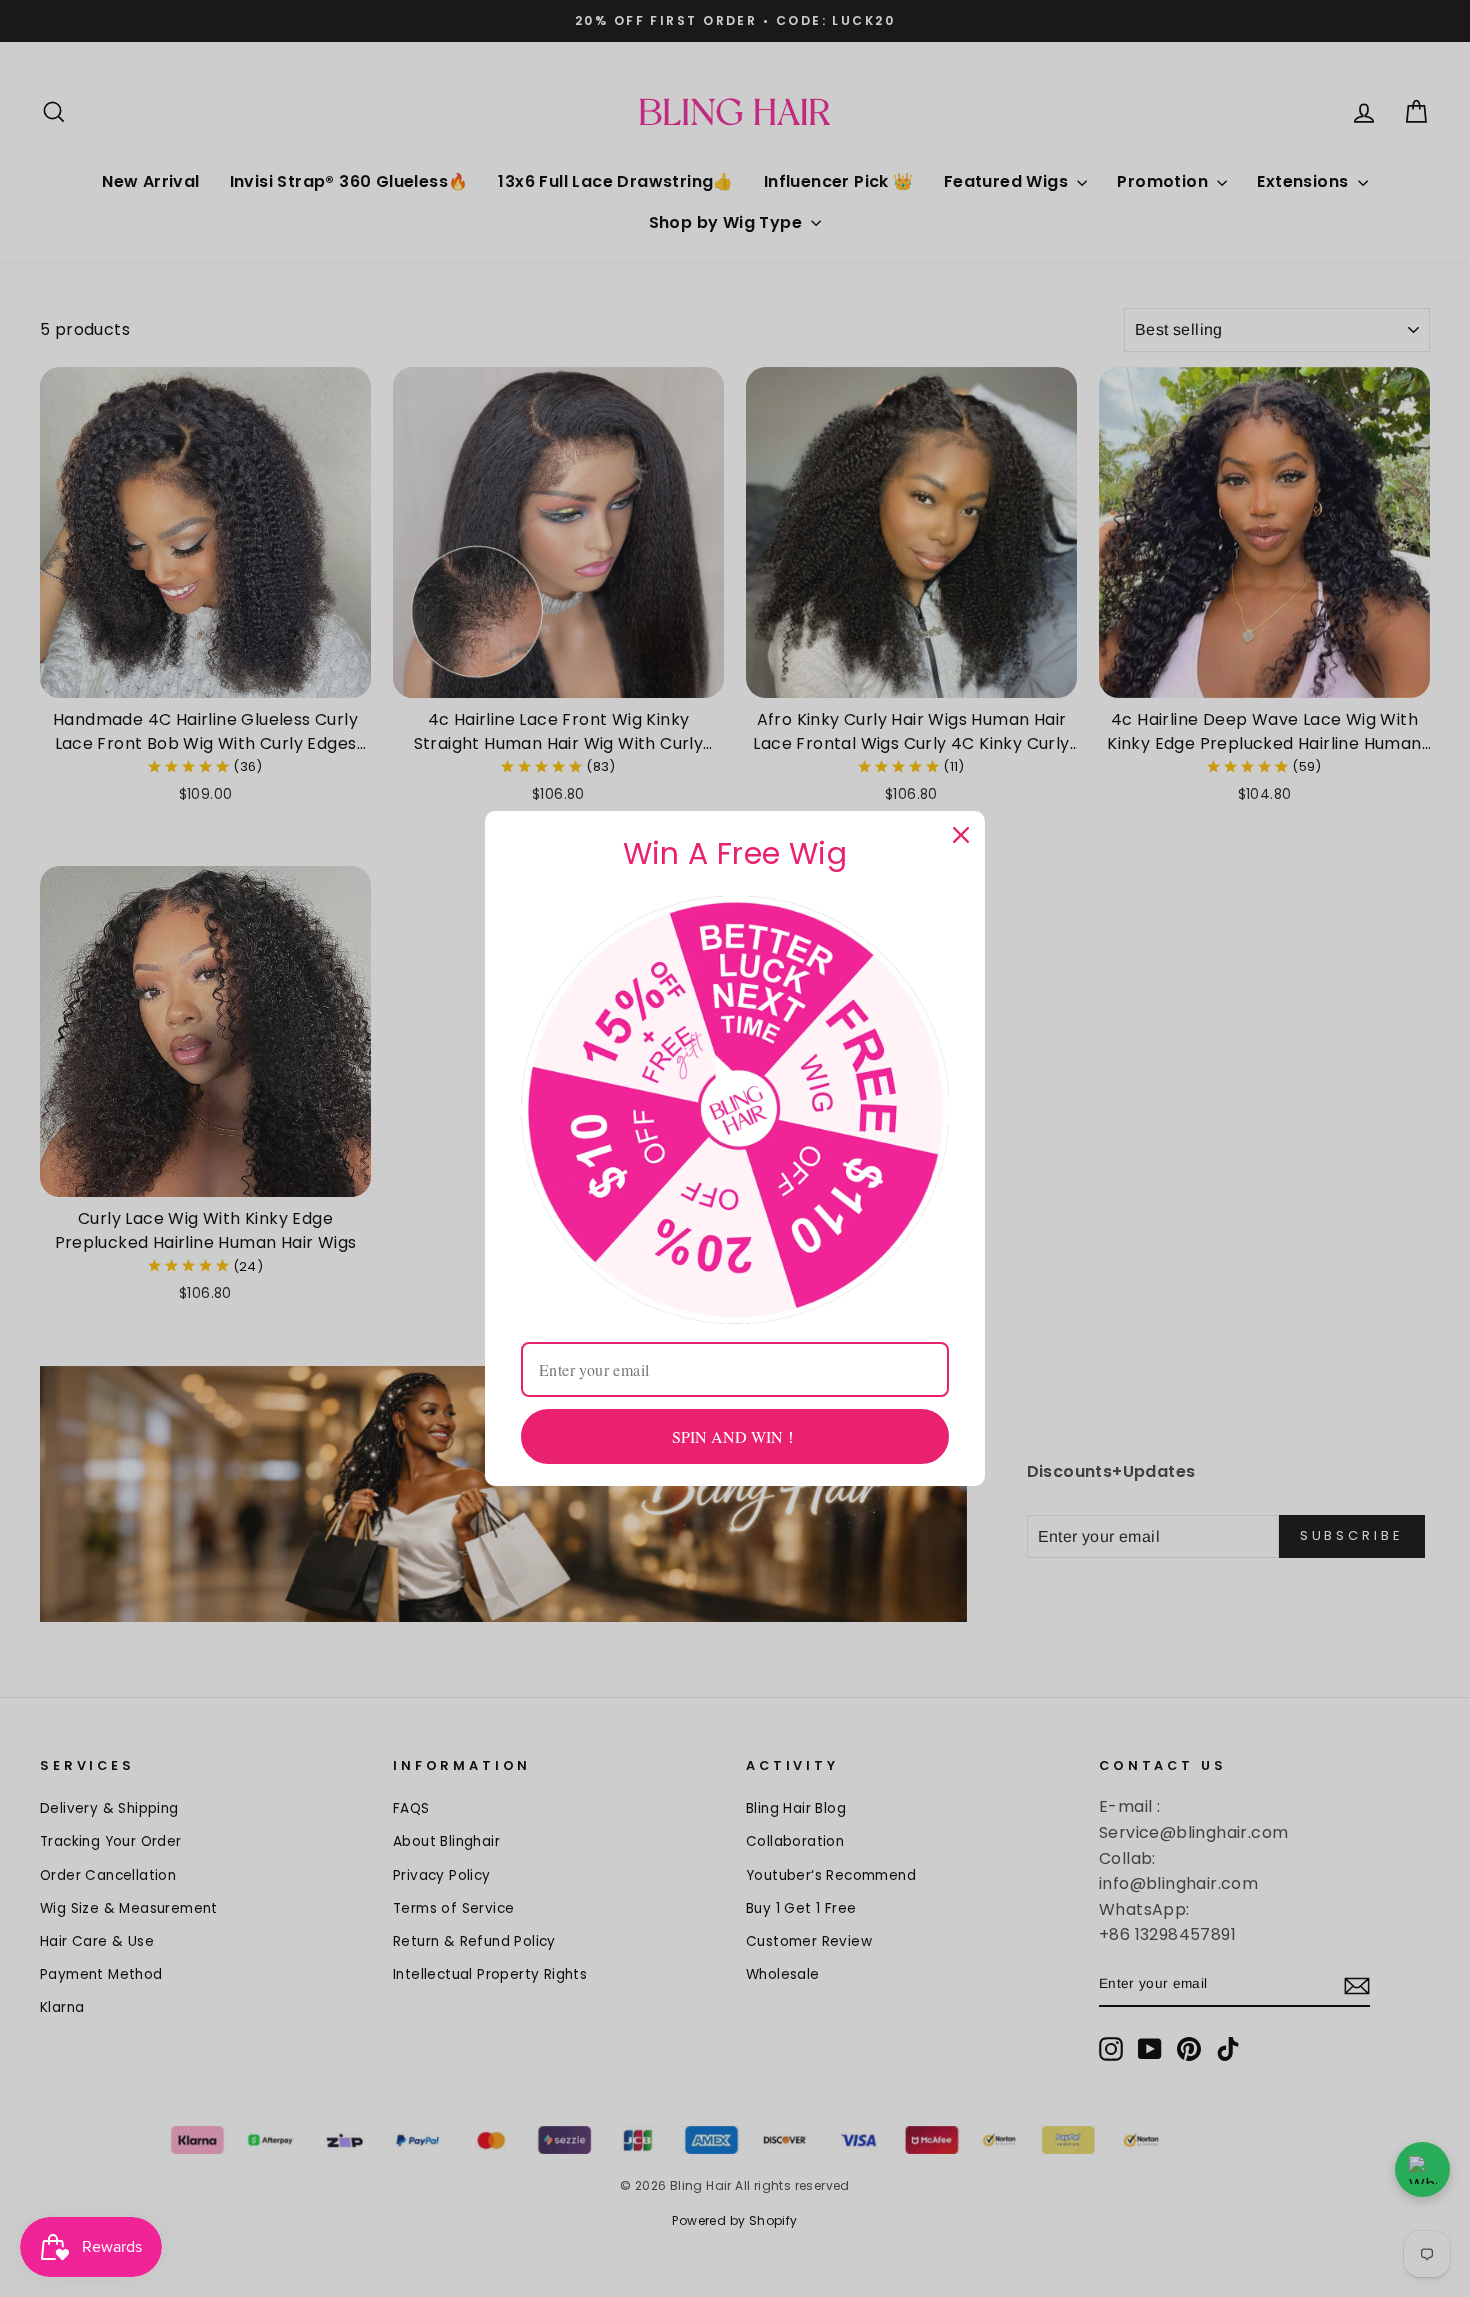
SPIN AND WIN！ (735, 1436)
